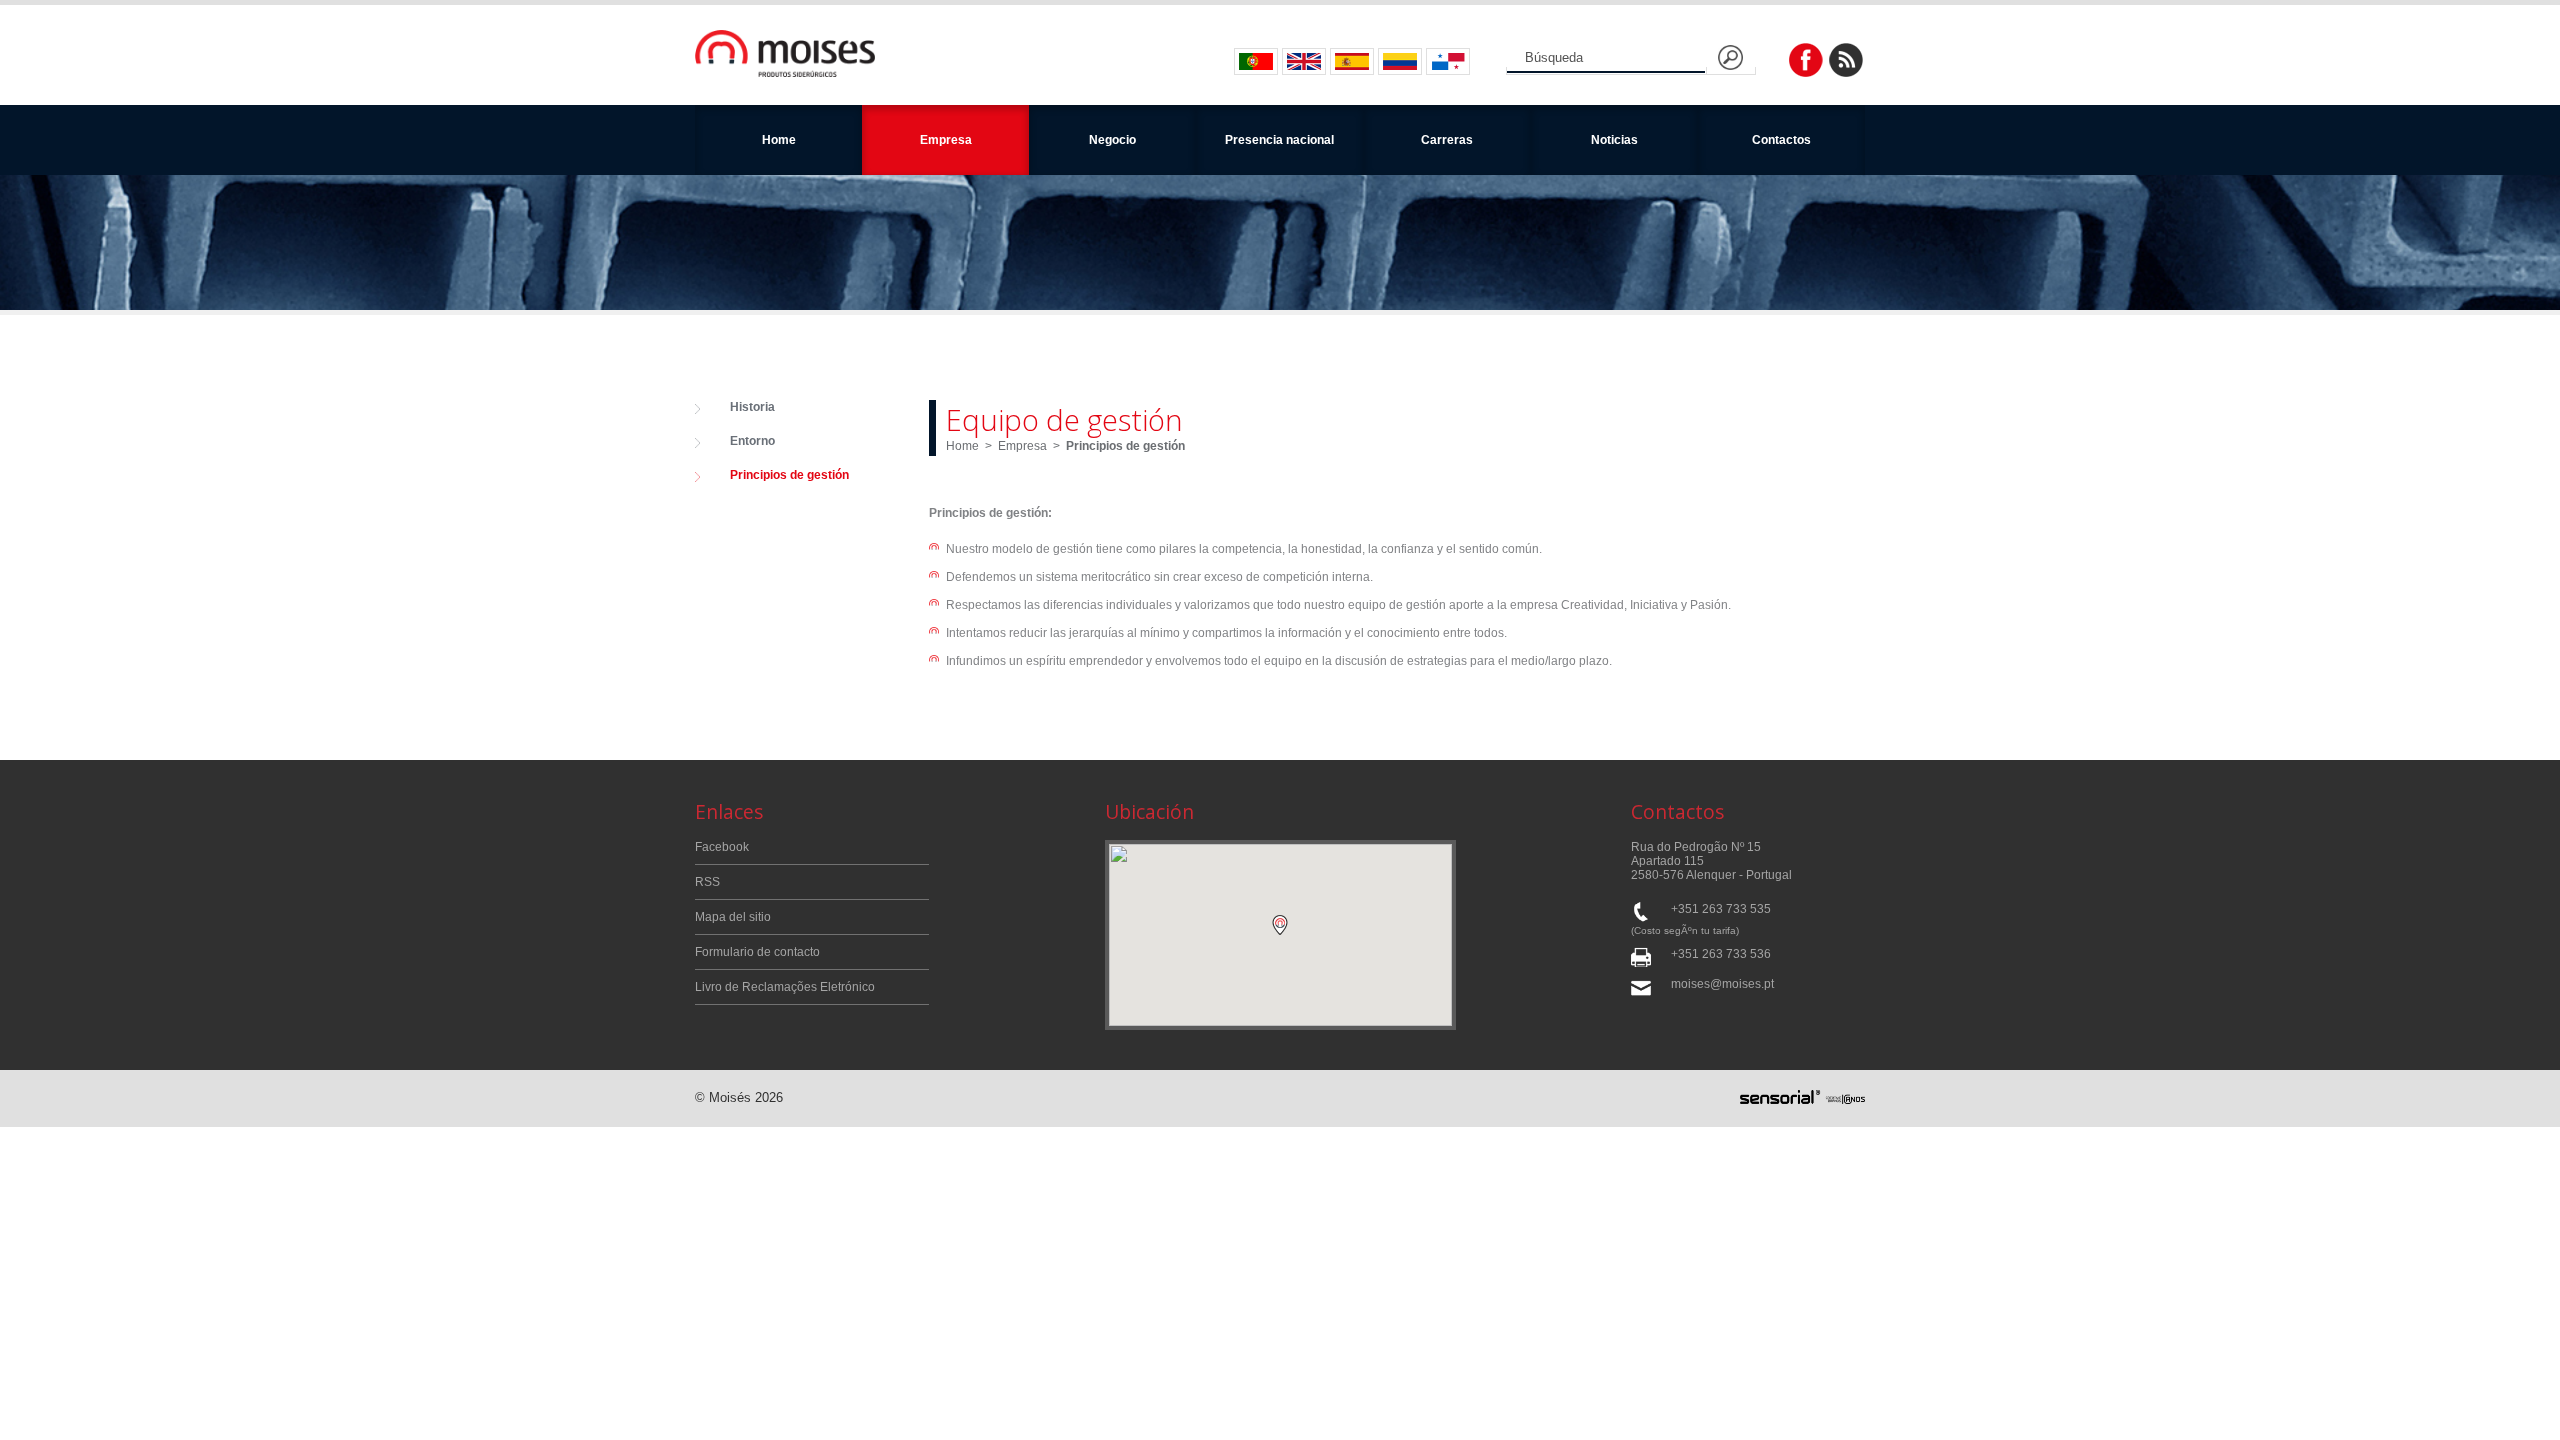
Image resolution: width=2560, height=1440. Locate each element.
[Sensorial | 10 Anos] (1802, 1098)
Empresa (1022, 446)
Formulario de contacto (757, 952)
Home (779, 140)
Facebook (722, 847)
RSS (707, 882)
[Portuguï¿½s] (1256, 61)
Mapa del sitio (733, 917)
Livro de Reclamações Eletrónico (785, 987)
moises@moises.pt (1722, 984)
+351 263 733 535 (1721, 909)
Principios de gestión (1125, 446)
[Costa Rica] (1352, 61)
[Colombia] (1400, 61)
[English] (1304, 61)
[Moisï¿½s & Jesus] (785, 55)
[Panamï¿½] (1448, 61)
